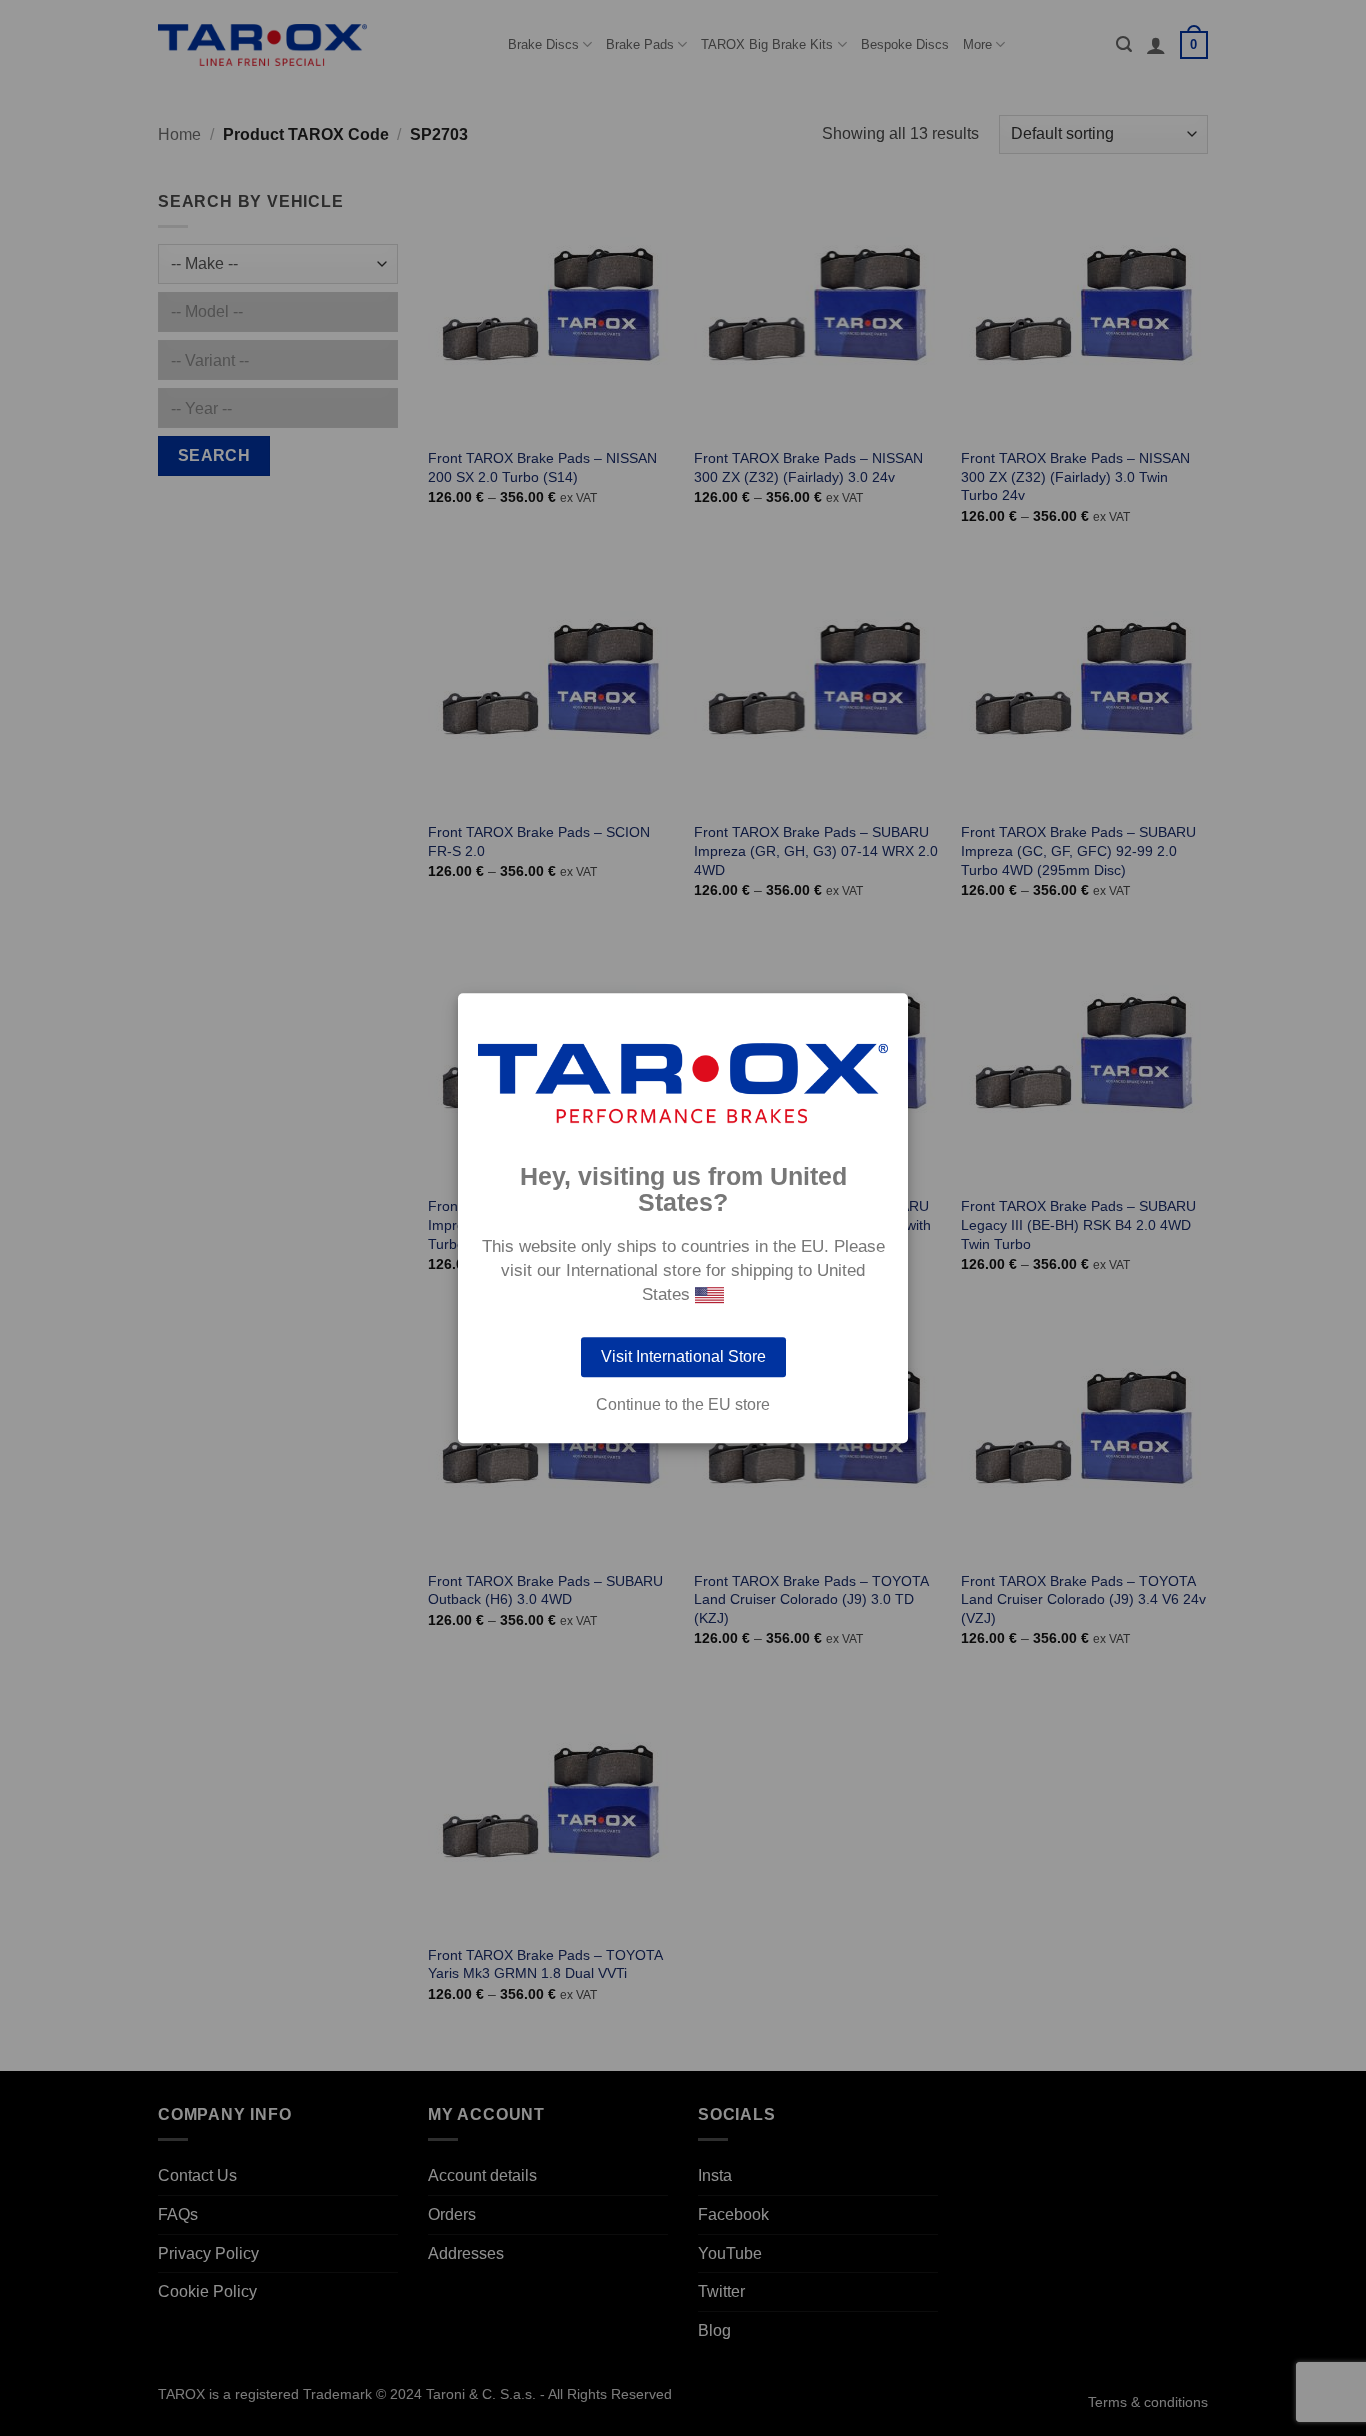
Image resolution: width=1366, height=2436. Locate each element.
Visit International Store (683, 1356)
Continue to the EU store (683, 1405)
